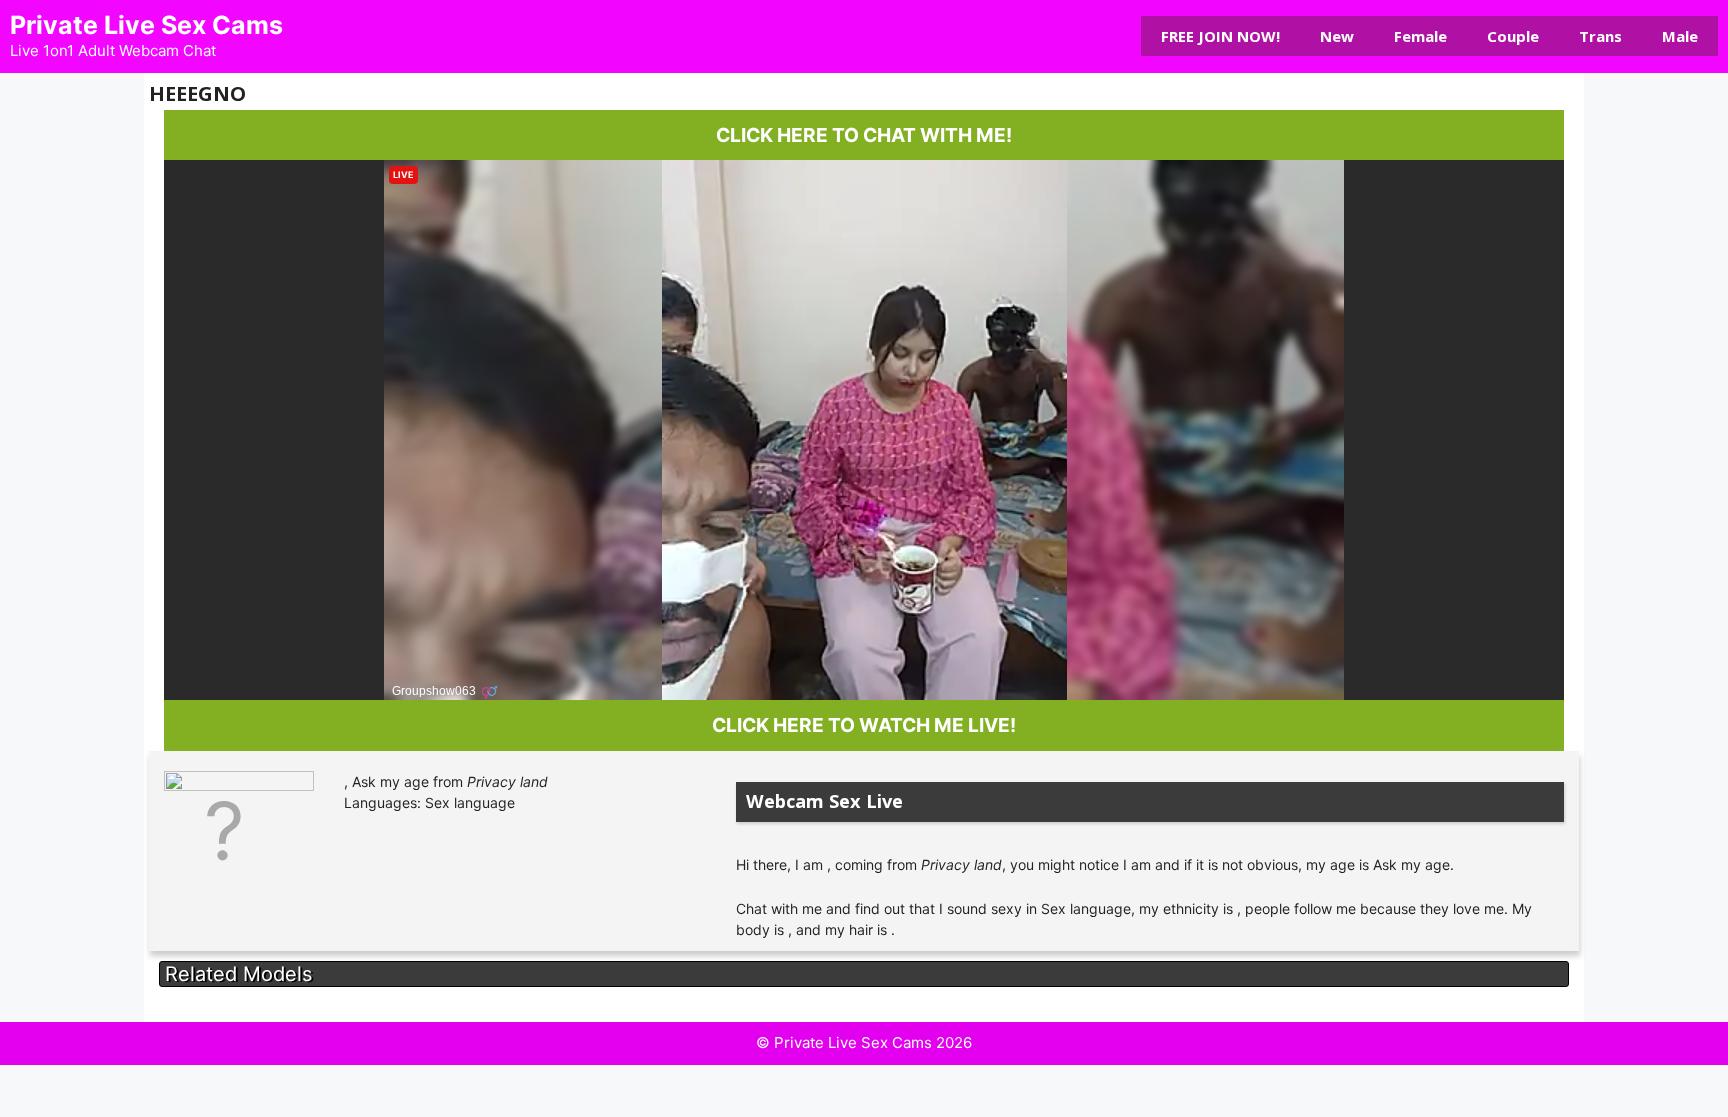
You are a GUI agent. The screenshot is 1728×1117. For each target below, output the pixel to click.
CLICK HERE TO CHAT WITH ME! (864, 135)
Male (1680, 36)
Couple (1513, 36)
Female (1420, 36)
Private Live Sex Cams (146, 25)
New (1337, 36)
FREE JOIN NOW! (1220, 36)
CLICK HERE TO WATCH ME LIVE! (864, 725)
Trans (1600, 36)
